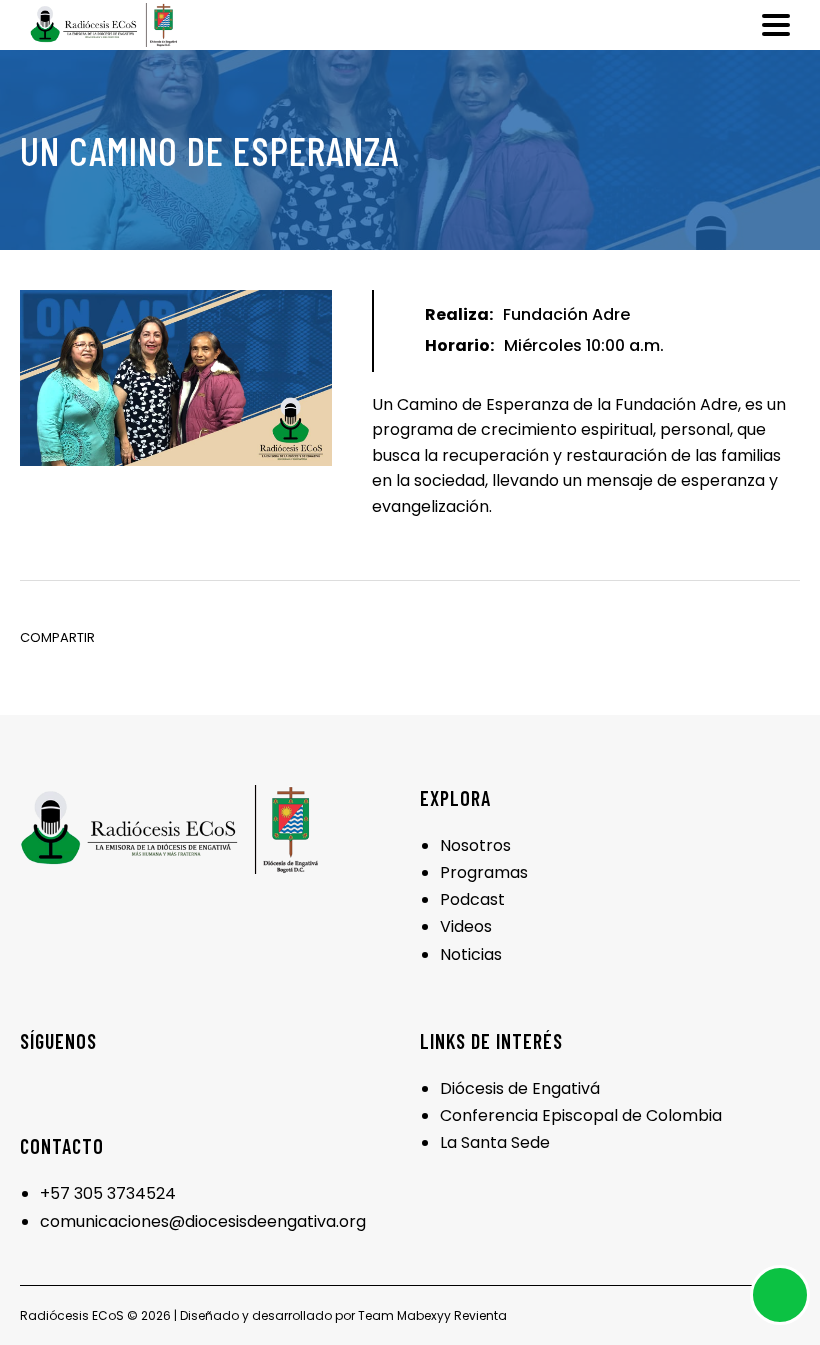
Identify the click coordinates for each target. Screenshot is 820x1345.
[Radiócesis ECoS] (104, 25)
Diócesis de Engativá (520, 1088)
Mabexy (420, 1315)
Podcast (472, 899)
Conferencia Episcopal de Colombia (581, 1115)
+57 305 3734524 (108, 1193)
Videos (466, 926)
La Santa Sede (495, 1142)
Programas (484, 872)
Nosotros (475, 845)
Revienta (480, 1315)
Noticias (471, 954)
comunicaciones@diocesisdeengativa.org (203, 1221)
